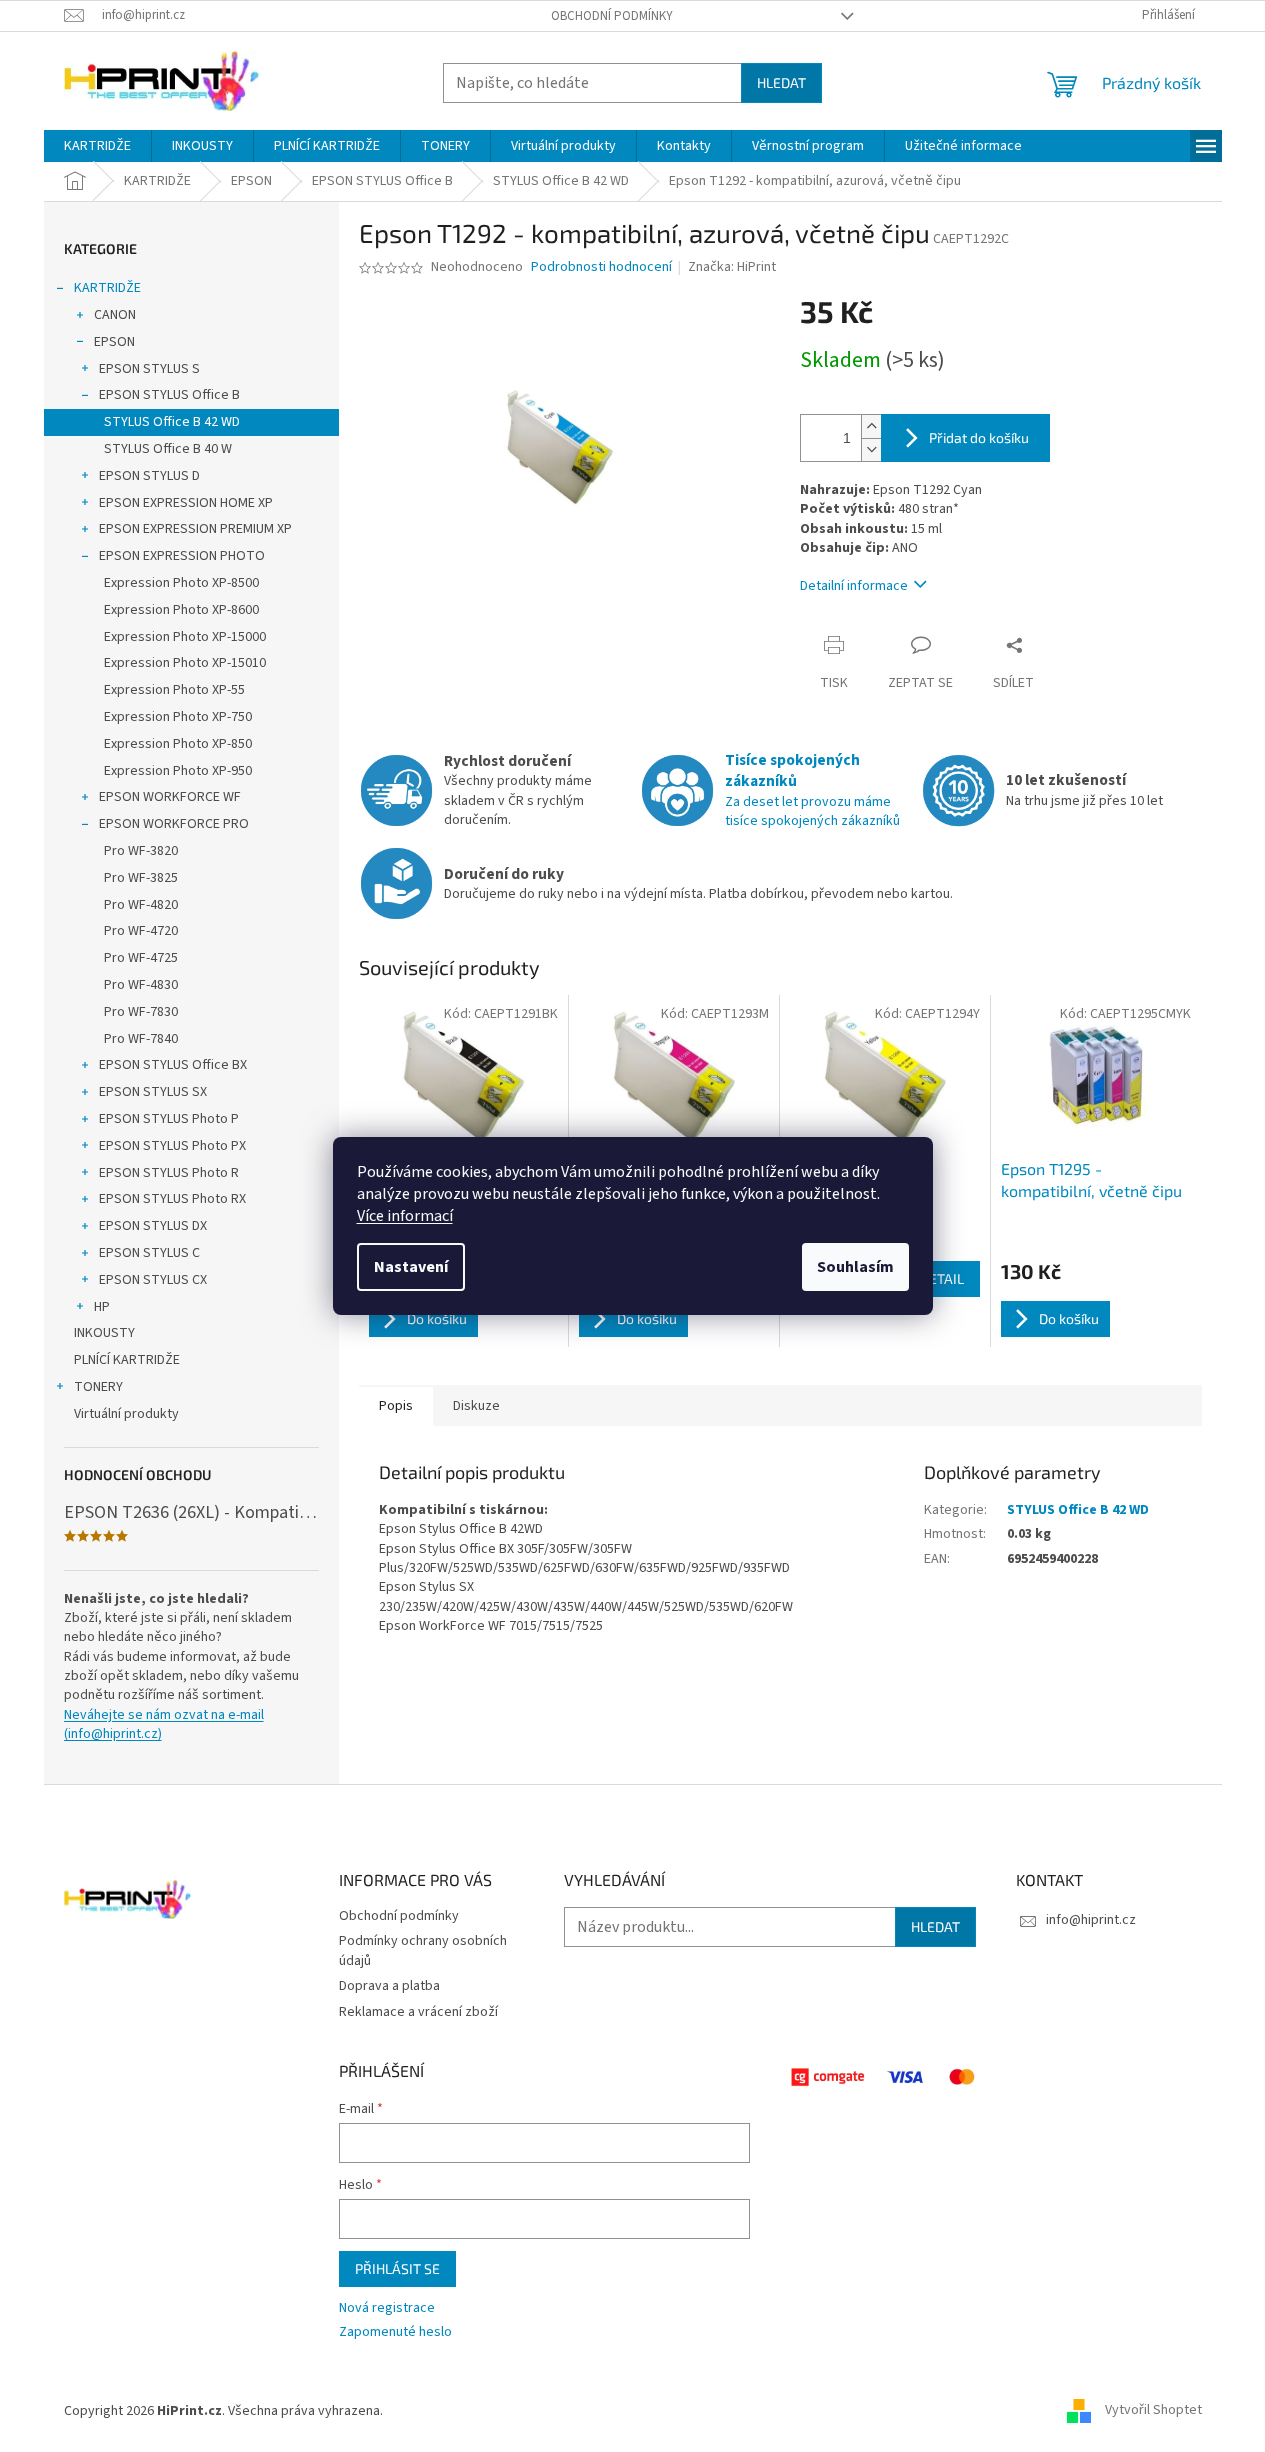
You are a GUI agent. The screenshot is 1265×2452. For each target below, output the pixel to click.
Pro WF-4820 (141, 905)
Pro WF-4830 (141, 985)
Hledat (781, 82)
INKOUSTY (104, 1333)
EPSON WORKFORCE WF (170, 797)
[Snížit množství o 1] (871, 449)
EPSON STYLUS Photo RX (172, 1199)
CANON (115, 315)
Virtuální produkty (126, 1414)
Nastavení (411, 1267)
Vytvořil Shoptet (1153, 2411)
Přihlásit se (397, 2268)
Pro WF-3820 (141, 851)
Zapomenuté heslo (395, 2332)
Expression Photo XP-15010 (185, 663)
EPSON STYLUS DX (153, 1226)
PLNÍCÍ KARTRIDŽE (127, 1360)
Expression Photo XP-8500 (181, 583)
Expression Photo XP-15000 (185, 637)
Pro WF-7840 (141, 1039)
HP (102, 1307)
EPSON (114, 342)
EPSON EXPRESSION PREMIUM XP (195, 529)
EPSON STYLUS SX (153, 1092)
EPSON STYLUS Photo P (169, 1119)
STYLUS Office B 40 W (168, 449)
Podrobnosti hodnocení (601, 267)
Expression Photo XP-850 (178, 744)
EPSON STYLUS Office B (169, 395)
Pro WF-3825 (141, 878)
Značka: (732, 267)
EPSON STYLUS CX (153, 1280)
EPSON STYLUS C (149, 1253)
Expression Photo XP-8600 (181, 610)
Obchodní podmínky (612, 16)
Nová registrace (387, 2308)
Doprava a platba (389, 1986)
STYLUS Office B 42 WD (172, 422)
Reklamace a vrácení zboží (418, 2012)
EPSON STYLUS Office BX (173, 1065)
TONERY (98, 1387)
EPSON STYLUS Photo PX (172, 1146)
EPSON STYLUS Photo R (169, 1173)
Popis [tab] (396, 1406)
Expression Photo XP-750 (178, 717)
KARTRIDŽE (107, 288)
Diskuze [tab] (476, 1406)
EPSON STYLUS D (149, 476)
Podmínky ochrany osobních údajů (423, 1950)
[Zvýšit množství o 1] (871, 426)
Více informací (405, 1216)
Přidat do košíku (979, 437)
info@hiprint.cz (1091, 1920)
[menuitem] (97, 146)
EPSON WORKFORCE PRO (174, 824)
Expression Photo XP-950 (178, 771)
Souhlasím (855, 1267)
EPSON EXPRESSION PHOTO (182, 556)
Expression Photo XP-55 (174, 690)
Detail (942, 1278)
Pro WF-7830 (141, 1012)
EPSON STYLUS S (149, 369)
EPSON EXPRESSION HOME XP (186, 503)
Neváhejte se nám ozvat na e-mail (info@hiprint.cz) (164, 1725)
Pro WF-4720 (141, 931)
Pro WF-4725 (141, 958)
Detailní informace (854, 586)
